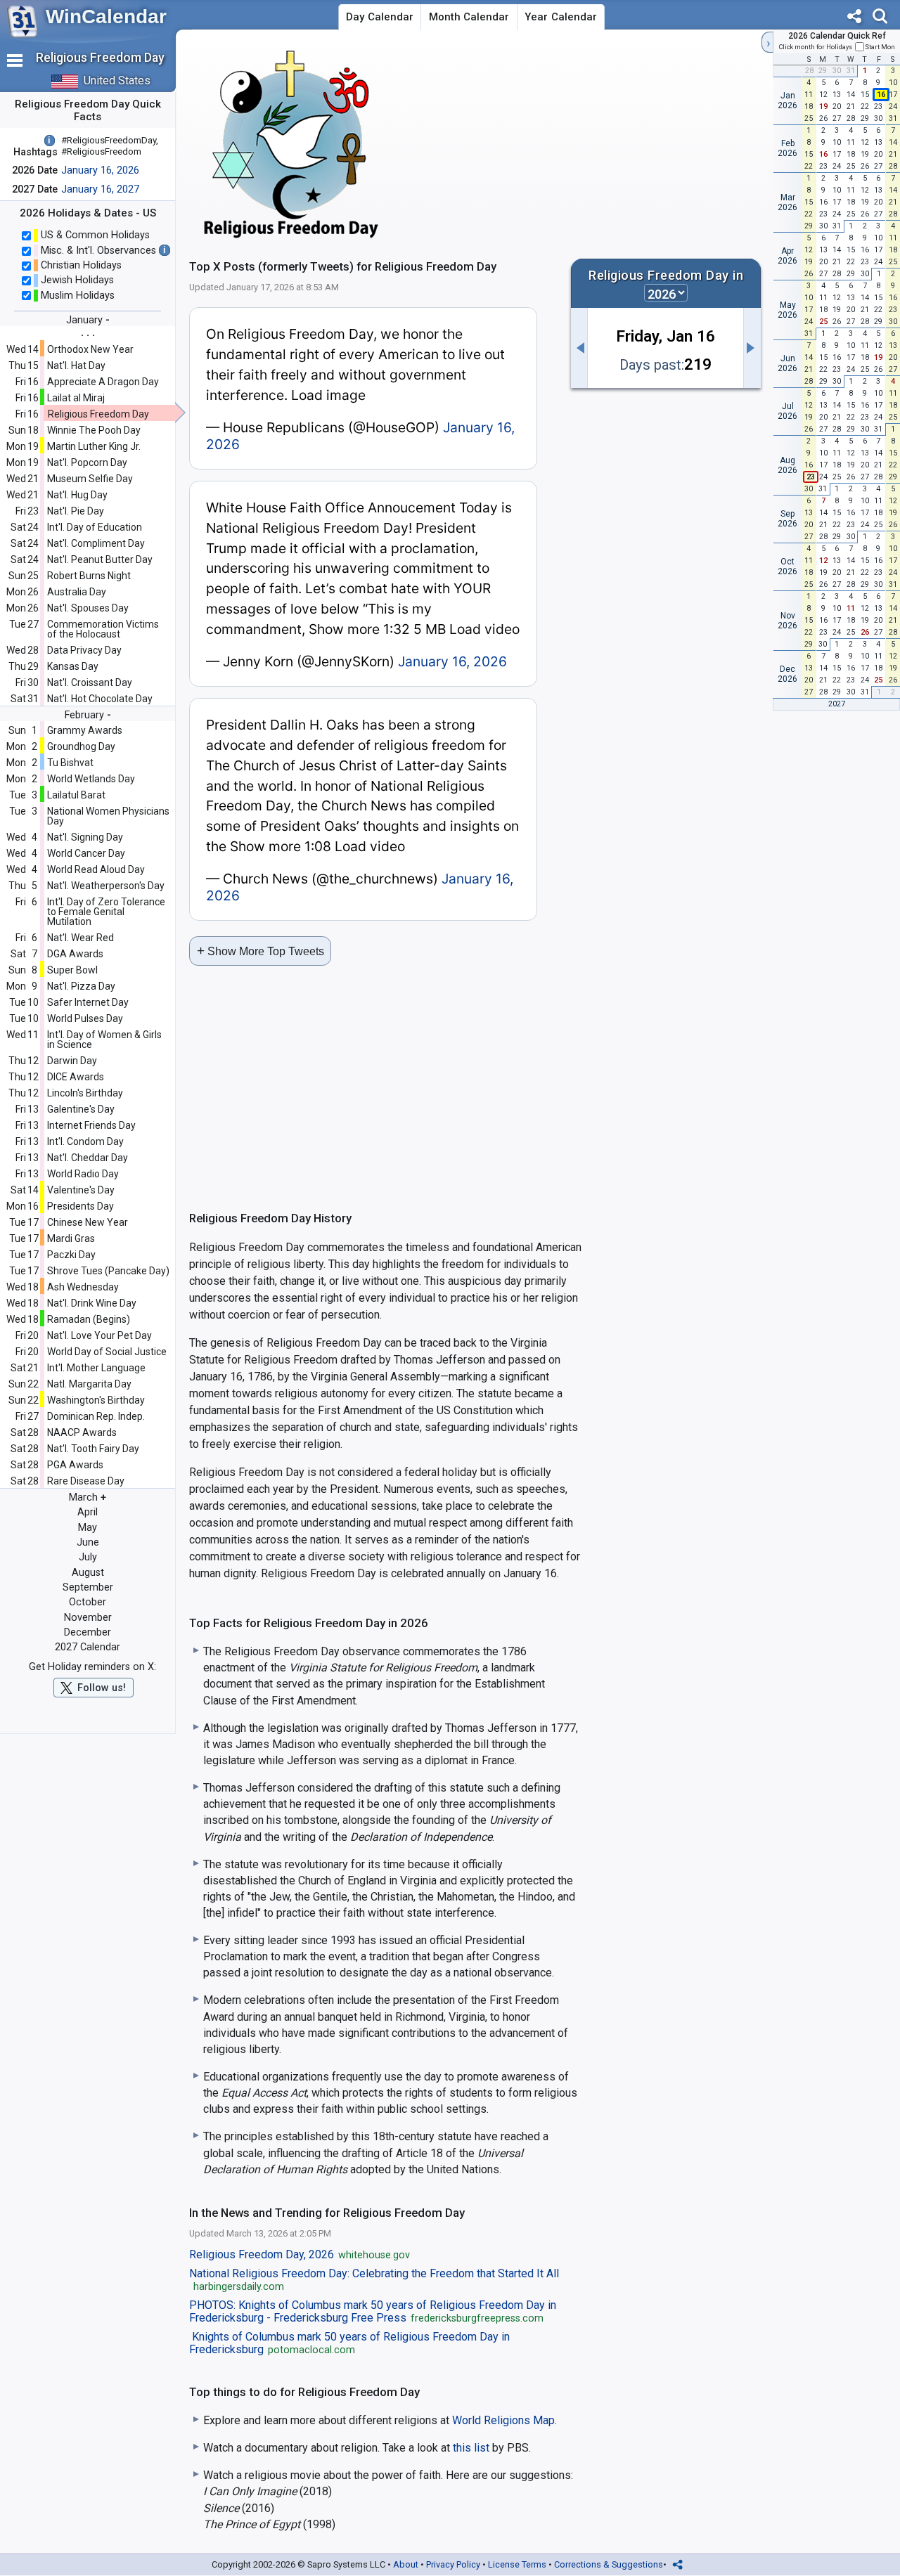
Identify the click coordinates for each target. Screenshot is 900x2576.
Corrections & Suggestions (609, 2564)
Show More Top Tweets (261, 951)
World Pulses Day (85, 1018)
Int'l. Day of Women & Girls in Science (104, 1040)
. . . (88, 332)
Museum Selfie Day (90, 479)
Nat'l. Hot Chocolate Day (100, 699)
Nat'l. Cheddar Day (88, 1158)
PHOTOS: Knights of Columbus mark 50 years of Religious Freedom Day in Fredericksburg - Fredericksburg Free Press (373, 2312)
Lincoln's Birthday (85, 1093)
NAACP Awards (82, 1432)
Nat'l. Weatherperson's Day (106, 886)
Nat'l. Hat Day (76, 365)
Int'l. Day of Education (95, 527)
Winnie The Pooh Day (94, 430)
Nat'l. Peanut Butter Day (100, 559)
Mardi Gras (71, 1238)
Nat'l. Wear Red (81, 938)
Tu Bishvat (70, 763)
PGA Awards (75, 1465)
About (406, 2564)
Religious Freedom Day (98, 414)
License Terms (517, 2564)
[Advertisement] (636, 143)
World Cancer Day (86, 853)
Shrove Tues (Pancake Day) (108, 1271)
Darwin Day (72, 1061)
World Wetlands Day (91, 779)
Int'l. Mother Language (96, 1368)
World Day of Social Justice (107, 1352)
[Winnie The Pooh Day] (752, 348)
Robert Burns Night (89, 576)
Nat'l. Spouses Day (88, 608)
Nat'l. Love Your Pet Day (99, 1335)
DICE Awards (76, 1077)
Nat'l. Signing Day (85, 837)
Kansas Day (73, 666)
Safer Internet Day (88, 1002)
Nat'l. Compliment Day (96, 543)
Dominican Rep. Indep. (96, 1416)
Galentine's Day (81, 1109)
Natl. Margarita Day (89, 1384)
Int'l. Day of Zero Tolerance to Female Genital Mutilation (106, 912)
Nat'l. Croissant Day (90, 682)
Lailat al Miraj (76, 398)
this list (471, 2448)
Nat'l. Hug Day (77, 495)
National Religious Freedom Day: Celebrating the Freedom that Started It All (374, 2280)
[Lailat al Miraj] (579, 348)
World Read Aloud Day (96, 869)
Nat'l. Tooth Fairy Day (93, 1449)
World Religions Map (503, 2420)
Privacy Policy (453, 2564)
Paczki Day (71, 1255)
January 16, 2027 (100, 189)
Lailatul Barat (76, 795)
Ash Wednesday (83, 1287)
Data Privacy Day (84, 650)
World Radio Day (83, 1174)
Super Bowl (72, 970)
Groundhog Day (81, 746)
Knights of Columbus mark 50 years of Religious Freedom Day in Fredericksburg (349, 2343)
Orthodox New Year (90, 349)
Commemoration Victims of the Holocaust (103, 629)
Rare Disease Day (86, 1481)
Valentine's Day (81, 1190)
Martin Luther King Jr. (94, 446)
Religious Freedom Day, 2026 (300, 2255)
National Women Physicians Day (108, 816)
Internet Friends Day (91, 1125)
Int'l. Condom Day (85, 1141)
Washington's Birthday (96, 1400)
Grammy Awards (85, 730)
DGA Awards (75, 954)
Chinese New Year (88, 1222)
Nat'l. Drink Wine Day (92, 1303)
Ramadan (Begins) (89, 1319)
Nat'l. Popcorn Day (87, 462)
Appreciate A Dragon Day (103, 382)
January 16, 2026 (100, 170)
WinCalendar (106, 17)
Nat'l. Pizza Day (81, 986)
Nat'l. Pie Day (76, 511)
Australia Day (77, 592)
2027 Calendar (88, 1647)
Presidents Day (81, 1206)
